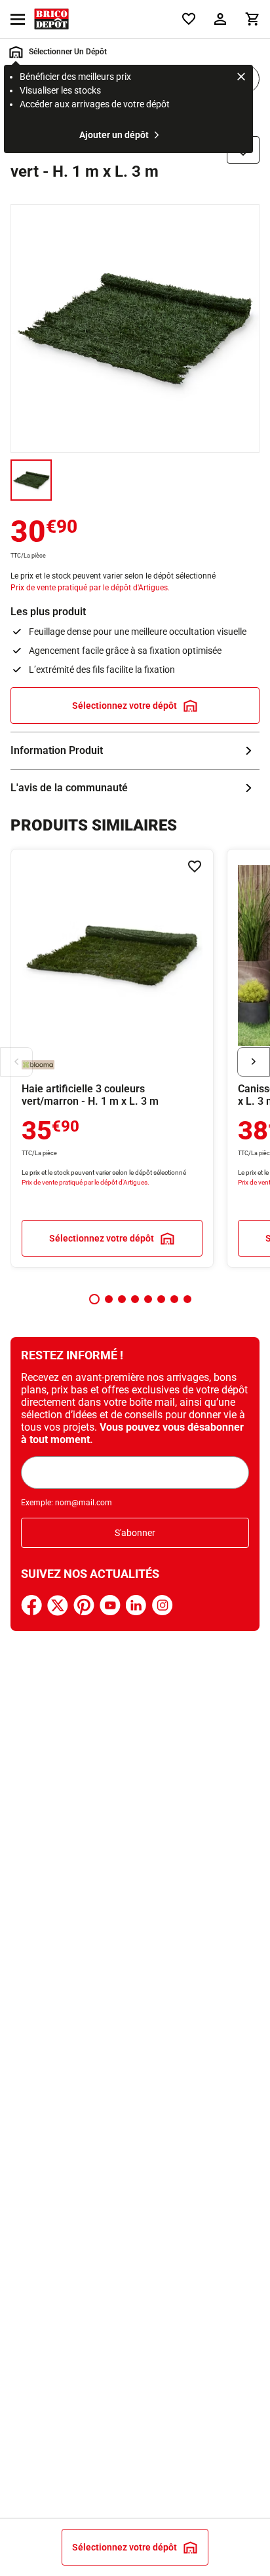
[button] (94, 1299)
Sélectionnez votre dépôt (125, 706)
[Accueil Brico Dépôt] (51, 19)
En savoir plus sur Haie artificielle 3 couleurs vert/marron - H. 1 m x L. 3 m (112, 1058)
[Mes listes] (189, 19)
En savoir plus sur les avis (135, 788)
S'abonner (135, 1533)
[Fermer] (241, 79)
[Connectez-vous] (220, 19)
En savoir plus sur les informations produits (135, 751)
